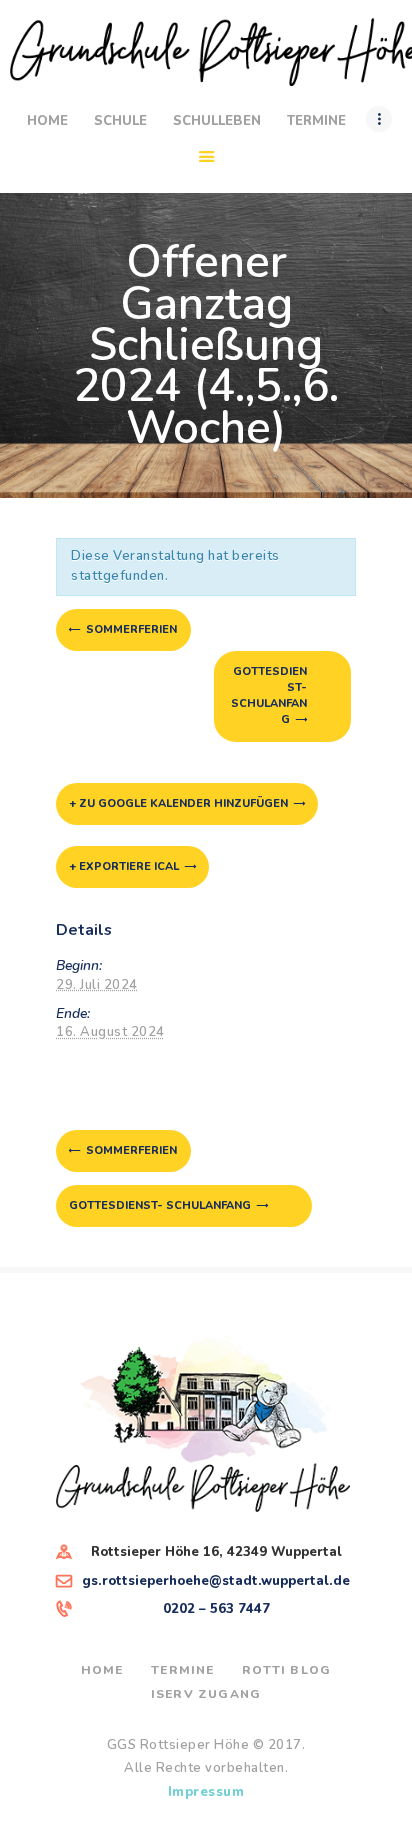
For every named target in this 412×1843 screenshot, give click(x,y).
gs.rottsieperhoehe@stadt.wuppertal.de (216, 1581)
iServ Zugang (206, 1694)
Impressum (206, 1792)
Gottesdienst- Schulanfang (269, 695)
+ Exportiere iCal (124, 866)
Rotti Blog (286, 1670)
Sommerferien (130, 629)
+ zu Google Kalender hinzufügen (178, 803)
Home (102, 1670)
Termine (182, 1670)
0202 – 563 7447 (216, 1609)
